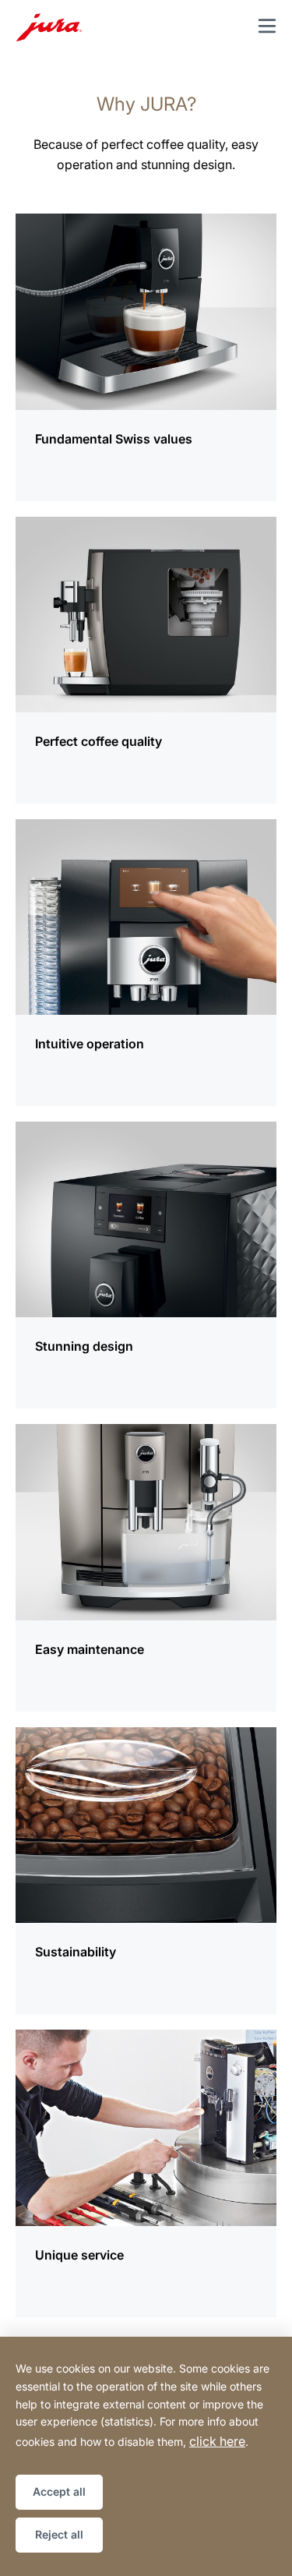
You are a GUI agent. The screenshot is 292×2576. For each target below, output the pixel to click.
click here (217, 2441)
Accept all (59, 2491)
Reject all (59, 2534)
